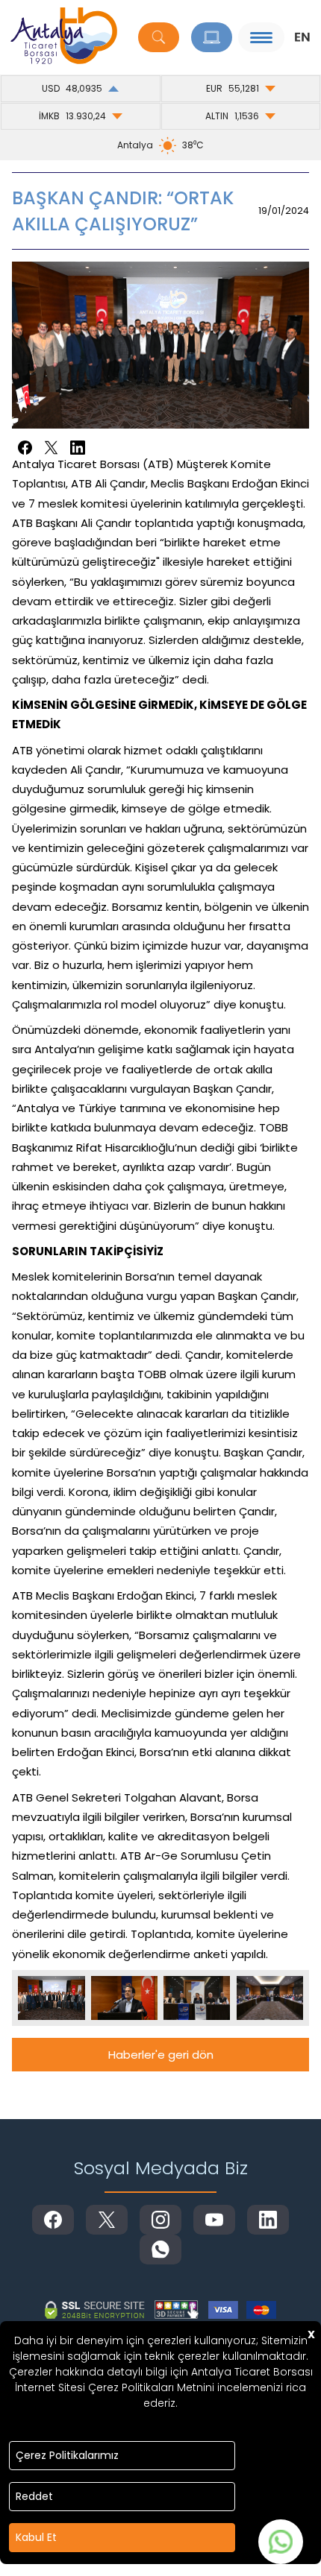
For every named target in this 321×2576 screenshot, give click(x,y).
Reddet (34, 2496)
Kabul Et (36, 2537)
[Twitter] (51, 448)
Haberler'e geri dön (161, 2055)
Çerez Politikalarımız (67, 2455)
